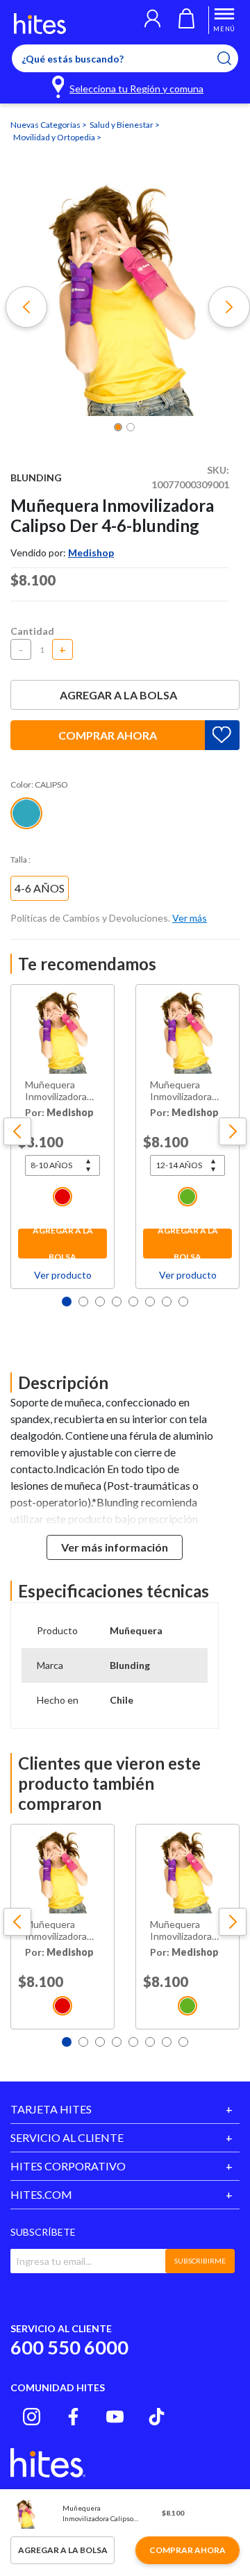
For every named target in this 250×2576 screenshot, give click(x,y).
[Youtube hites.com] (115, 2417)
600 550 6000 (69, 2347)
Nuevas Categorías (46, 125)
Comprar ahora (108, 735)
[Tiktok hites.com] (157, 2417)
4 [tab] (117, 1302)
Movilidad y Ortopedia (55, 137)
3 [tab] (100, 1302)
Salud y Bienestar (122, 125)
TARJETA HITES (51, 2109)
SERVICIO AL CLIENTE (67, 2137)
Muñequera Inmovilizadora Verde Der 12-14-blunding (181, 1091)
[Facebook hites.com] (73, 2417)
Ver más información (115, 1547)
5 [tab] (133, 1302)
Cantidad (32, 631)
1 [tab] (67, 1302)
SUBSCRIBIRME (200, 2261)
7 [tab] (167, 1302)
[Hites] (40, 24)
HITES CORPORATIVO (68, 2166)
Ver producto (63, 1275)
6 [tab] (150, 1302)
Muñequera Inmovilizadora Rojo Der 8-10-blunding (57, 1091)
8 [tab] (183, 1302)
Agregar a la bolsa (118, 695)
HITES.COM (41, 2194)
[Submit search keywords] (233, 58)
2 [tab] (83, 1302)
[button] (152, 20)
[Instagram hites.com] (32, 2417)
